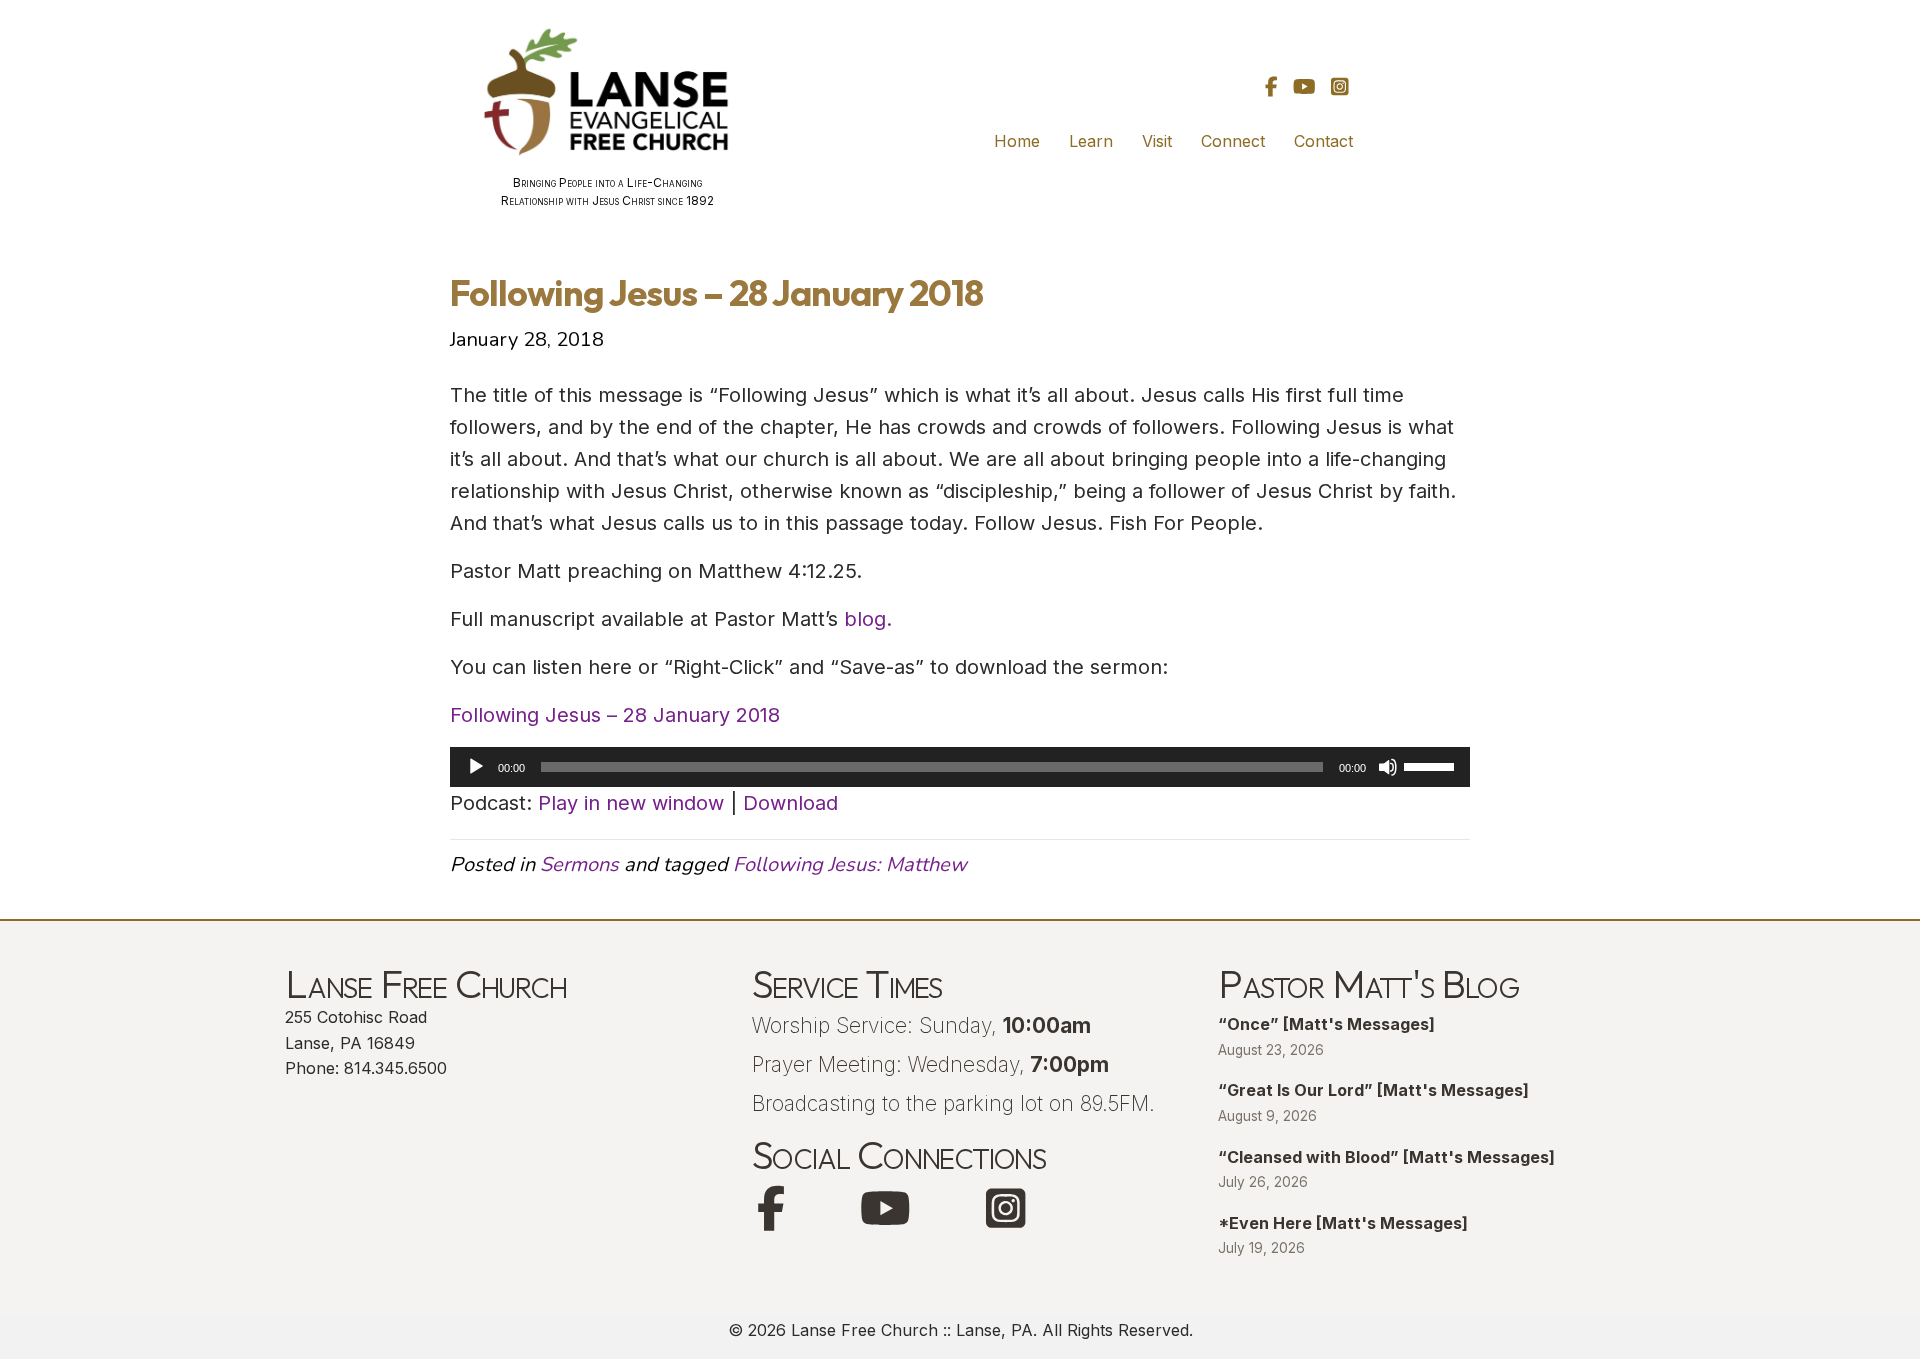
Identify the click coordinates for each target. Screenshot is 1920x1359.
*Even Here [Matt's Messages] (1343, 1223)
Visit (1157, 141)
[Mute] (1388, 767)
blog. (865, 619)
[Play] (476, 767)
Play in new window (631, 803)
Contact (1323, 141)
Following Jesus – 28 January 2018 (615, 715)
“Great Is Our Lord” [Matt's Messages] (1373, 1090)
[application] (960, 767)
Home (1017, 141)
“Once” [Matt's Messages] (1326, 1024)
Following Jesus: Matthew (850, 864)
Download (790, 803)
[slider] (1432, 765)
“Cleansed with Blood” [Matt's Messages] (1386, 1157)
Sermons (579, 864)
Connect (1233, 141)
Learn (1091, 141)
